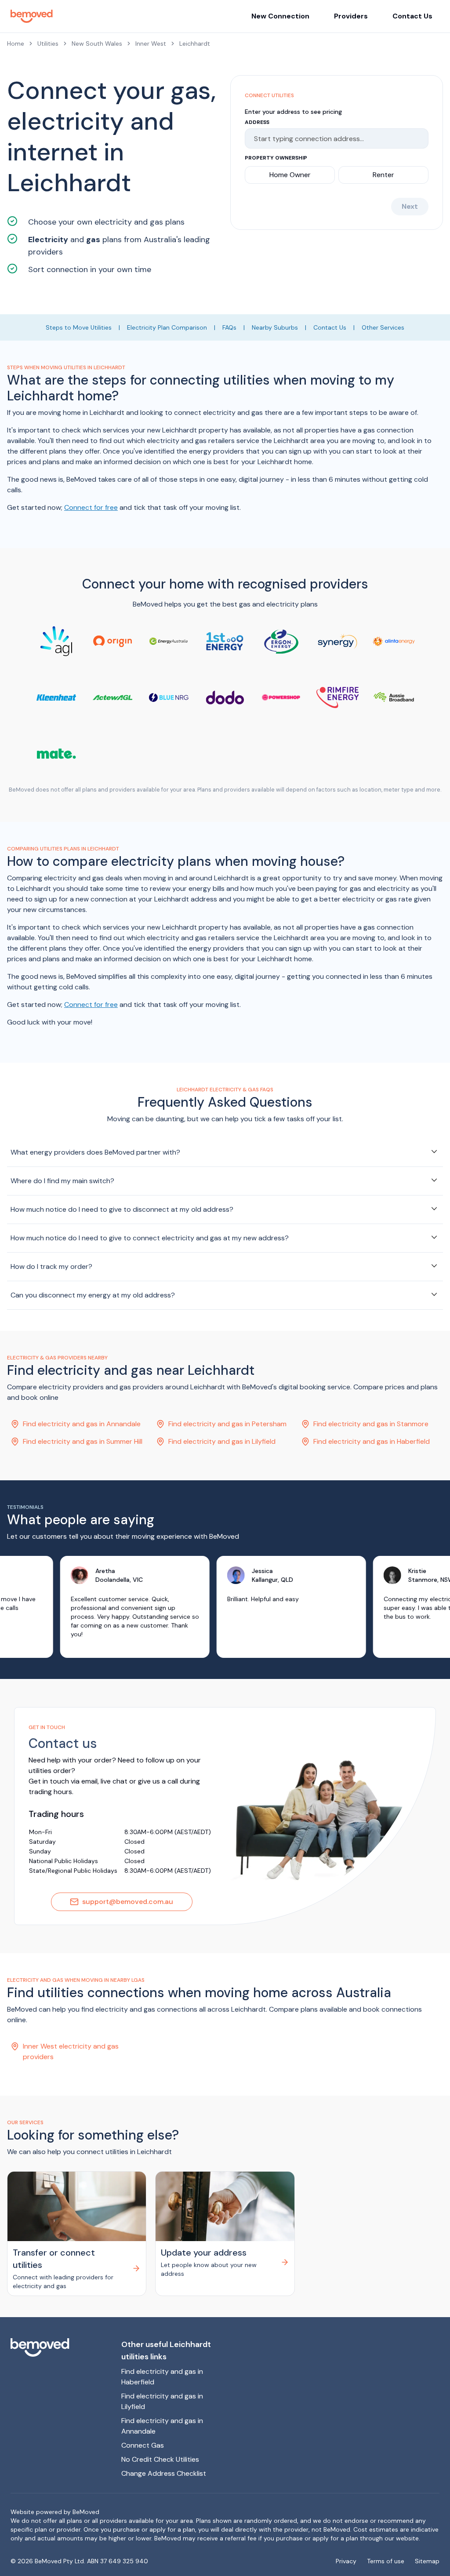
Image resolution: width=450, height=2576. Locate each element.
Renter (383, 175)
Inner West (151, 44)
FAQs (229, 327)
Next (410, 206)
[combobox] (333, 138)
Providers (351, 16)
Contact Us (412, 16)
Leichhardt (195, 44)
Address (257, 122)
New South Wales (97, 44)
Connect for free (91, 507)
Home (16, 44)
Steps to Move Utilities (79, 327)
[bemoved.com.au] (59, 2347)
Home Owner (290, 175)
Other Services (383, 327)
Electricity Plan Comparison (167, 327)
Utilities (48, 44)
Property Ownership (276, 158)
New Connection (280, 16)
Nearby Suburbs (275, 327)
